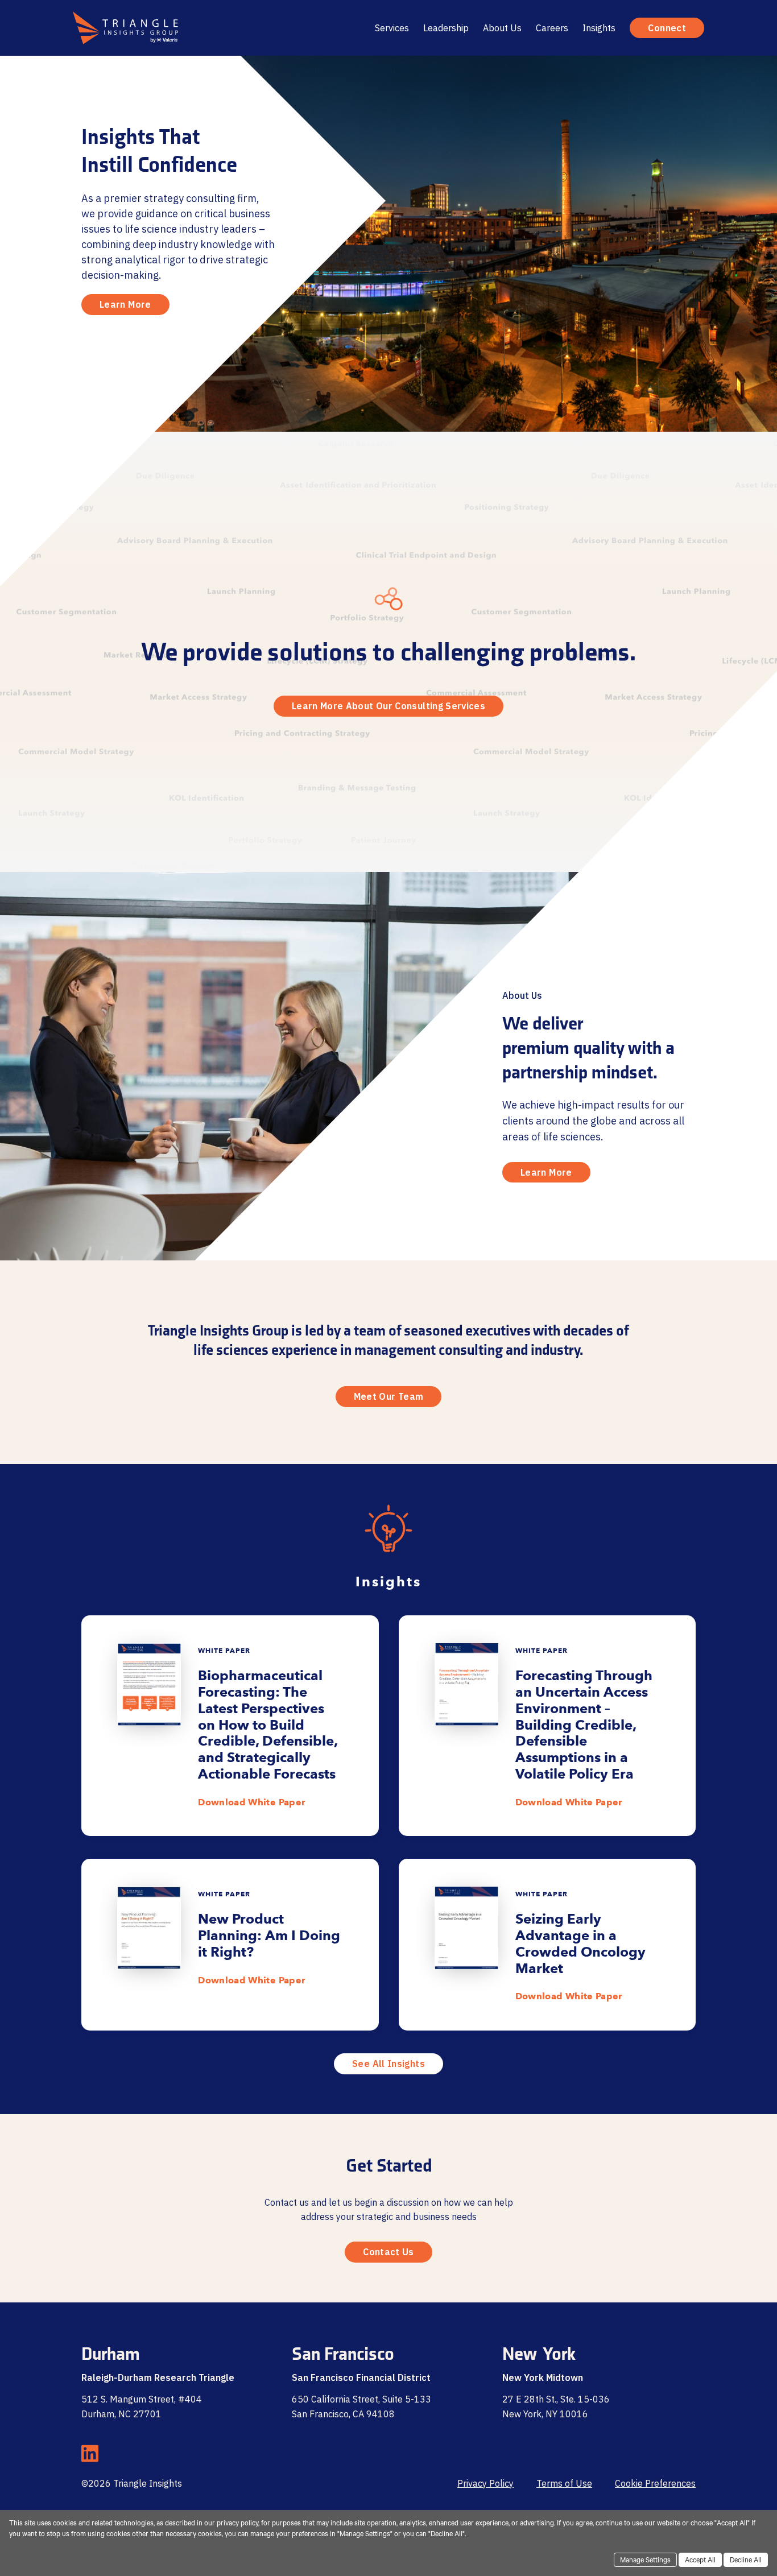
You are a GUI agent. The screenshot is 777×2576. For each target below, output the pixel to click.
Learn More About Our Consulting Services (388, 706)
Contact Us (388, 2252)
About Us (502, 28)
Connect (667, 28)
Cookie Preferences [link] (655, 2483)
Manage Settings (645, 2561)
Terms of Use (564, 2483)
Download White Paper (251, 1802)
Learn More (125, 304)
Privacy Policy (485, 2483)
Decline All (746, 2561)
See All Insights (388, 2064)
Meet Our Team (389, 1396)
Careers (552, 28)
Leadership (446, 28)
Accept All (700, 2561)
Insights (599, 28)
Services (392, 28)
